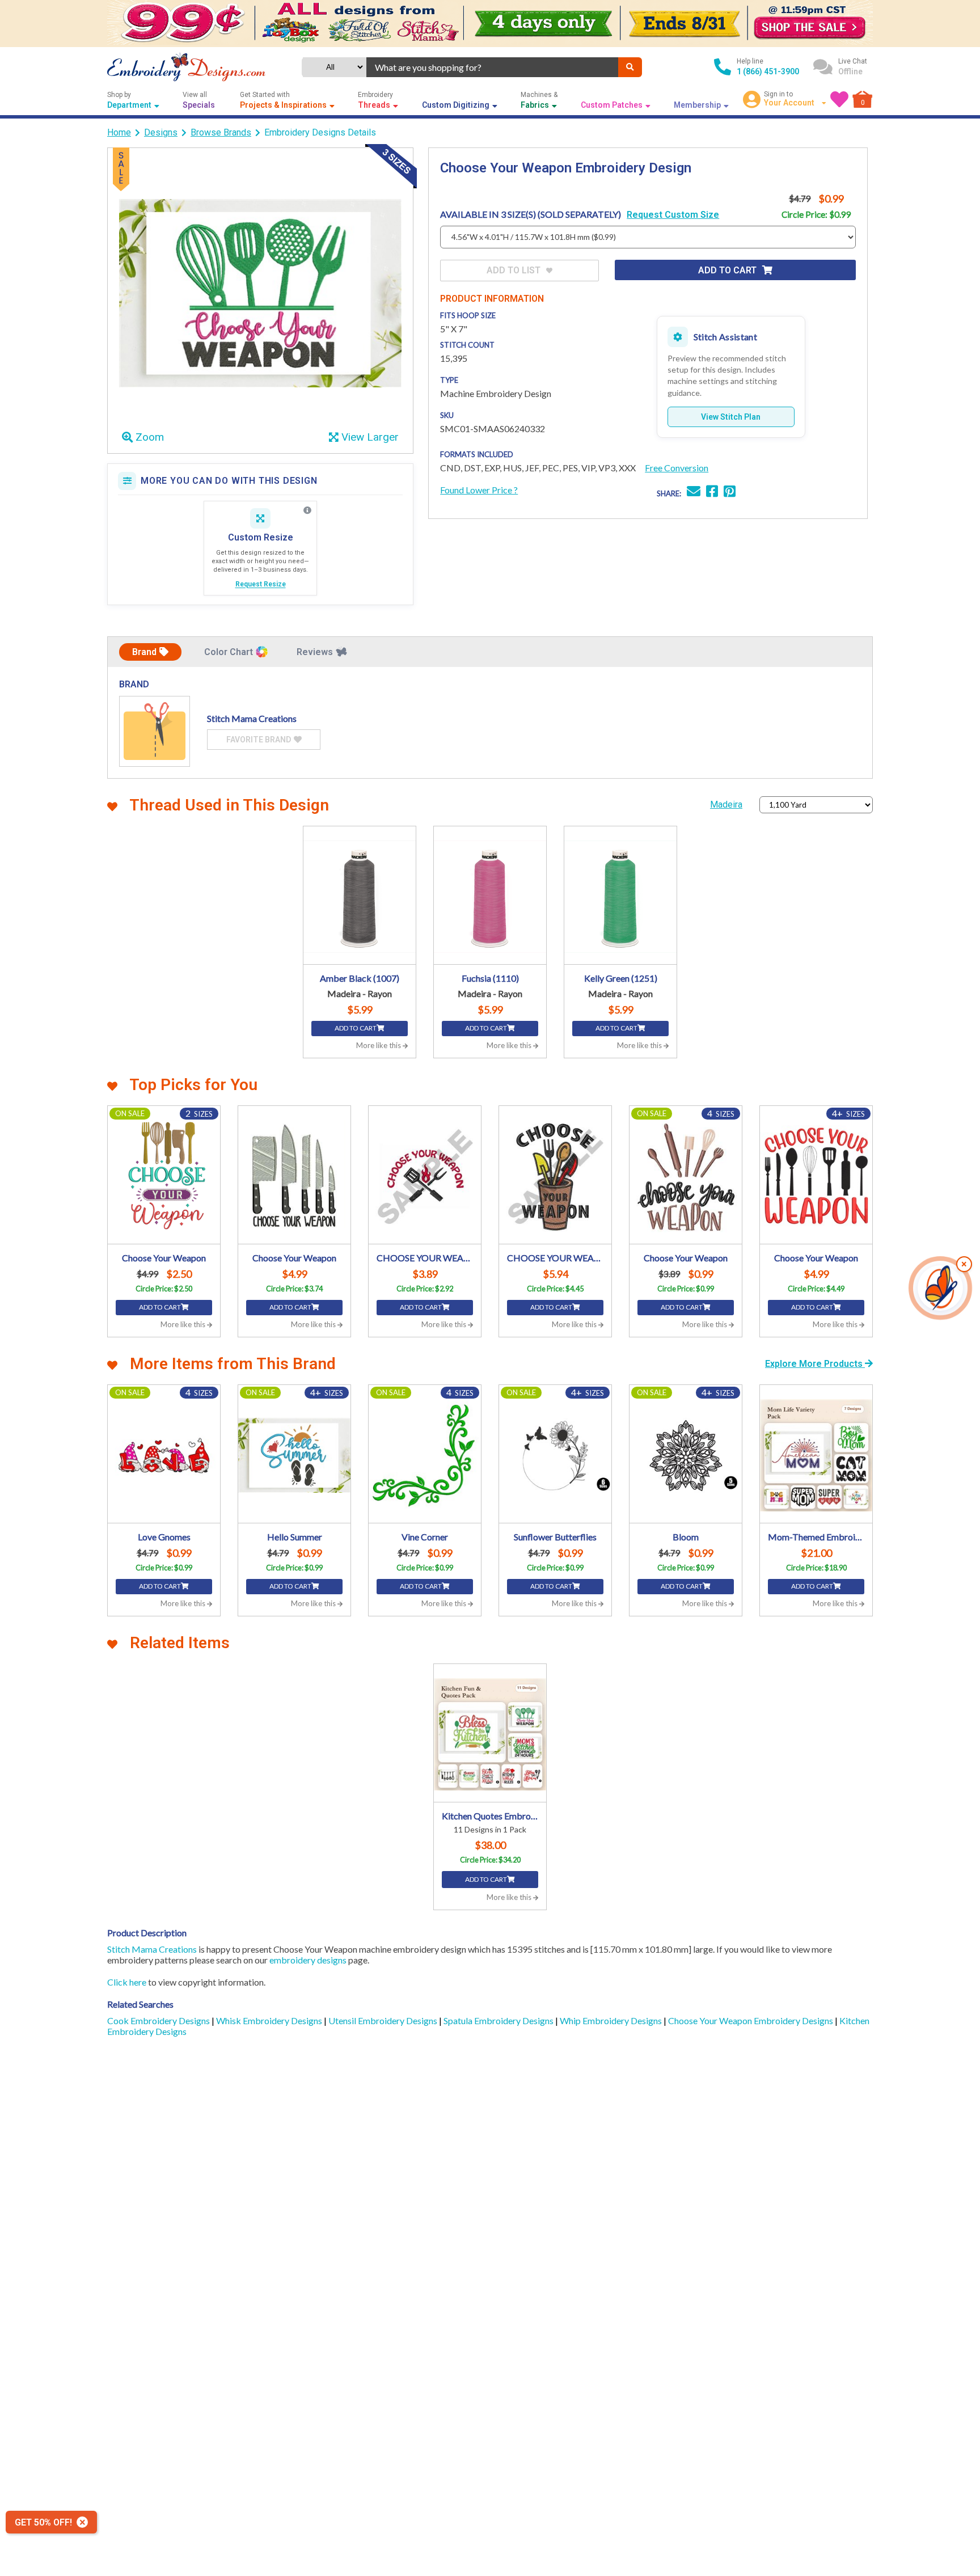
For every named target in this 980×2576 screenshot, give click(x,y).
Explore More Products (815, 1364)
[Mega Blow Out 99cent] (490, 24)
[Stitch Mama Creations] (155, 731)
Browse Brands (221, 132)
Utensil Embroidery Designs (384, 2020)
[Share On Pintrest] (730, 493)
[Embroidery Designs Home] (186, 67)
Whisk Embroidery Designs (270, 2020)
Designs (161, 132)
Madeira (726, 805)
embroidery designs (308, 1960)
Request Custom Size (673, 215)
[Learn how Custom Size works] (307, 510)
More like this (379, 1045)
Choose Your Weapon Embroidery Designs (751, 2020)
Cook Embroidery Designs (159, 2020)
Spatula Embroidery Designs (499, 2020)
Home (119, 132)
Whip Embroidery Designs (612, 2020)
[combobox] (492, 67)
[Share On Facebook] (712, 493)
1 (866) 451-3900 (768, 71)
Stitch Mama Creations (152, 1949)
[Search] (630, 67)
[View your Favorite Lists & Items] (839, 99)
